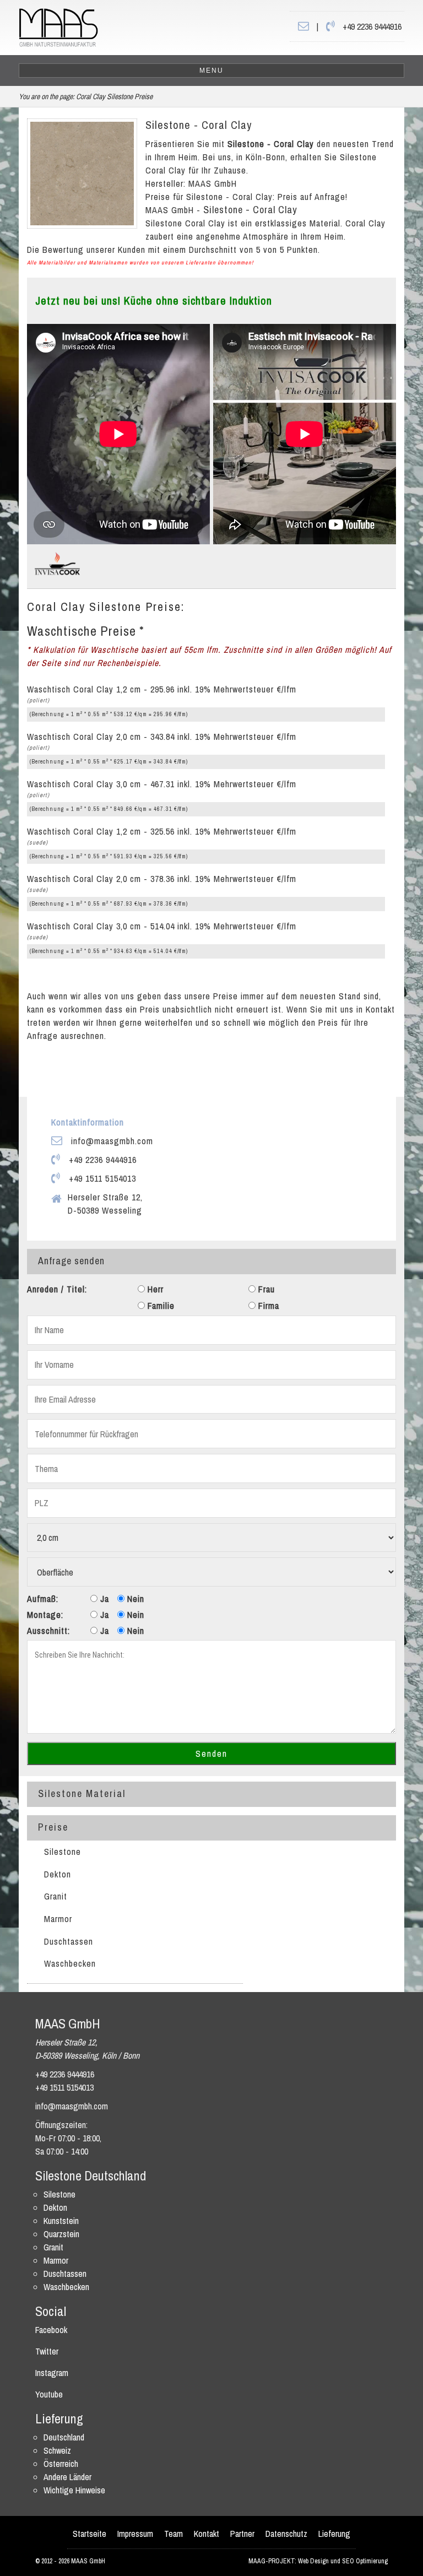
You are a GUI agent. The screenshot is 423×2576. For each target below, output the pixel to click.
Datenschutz (286, 2534)
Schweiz (57, 2450)
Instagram (52, 2373)
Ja (103, 1599)
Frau (265, 1289)
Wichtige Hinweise (74, 2490)
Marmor (58, 1919)
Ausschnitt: (48, 1631)
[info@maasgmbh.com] (303, 26)
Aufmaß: (43, 1599)
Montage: (45, 1615)
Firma (267, 1306)
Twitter (47, 2351)
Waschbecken (70, 1963)
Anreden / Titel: (57, 1289)
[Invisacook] (57, 562)
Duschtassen (69, 1941)
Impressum (135, 2534)
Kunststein (61, 2221)
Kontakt (207, 2534)
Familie (160, 1306)
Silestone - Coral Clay (199, 125)
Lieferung (334, 2534)
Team (173, 2534)
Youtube (49, 2394)
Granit (56, 1896)
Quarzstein (61, 2234)
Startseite (90, 2534)
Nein (134, 1599)
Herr (154, 1289)
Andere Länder (67, 2477)
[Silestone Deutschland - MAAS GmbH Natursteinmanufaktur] (58, 26)
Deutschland (64, 2437)
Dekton (58, 1874)
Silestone (63, 1852)
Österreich (61, 2464)
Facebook (51, 2330)
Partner (242, 2534)
